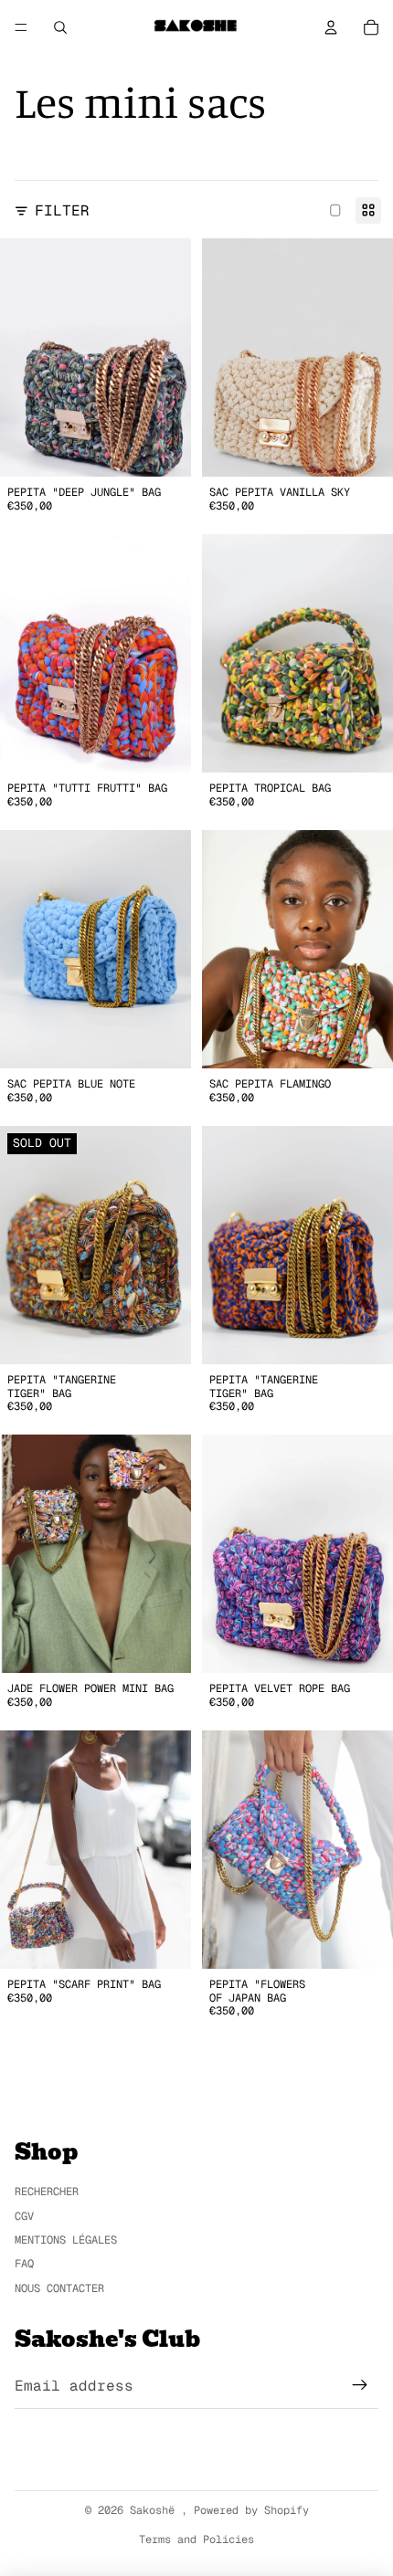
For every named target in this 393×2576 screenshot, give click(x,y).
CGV (24, 2216)
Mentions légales (66, 2240)
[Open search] (60, 27)
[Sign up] (360, 2386)
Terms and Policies (196, 2539)
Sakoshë (155, 2510)
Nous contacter (59, 2288)
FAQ (24, 2264)
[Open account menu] (331, 27)
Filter (62, 210)
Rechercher (47, 2192)
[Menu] (21, 27)
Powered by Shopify (251, 2510)
